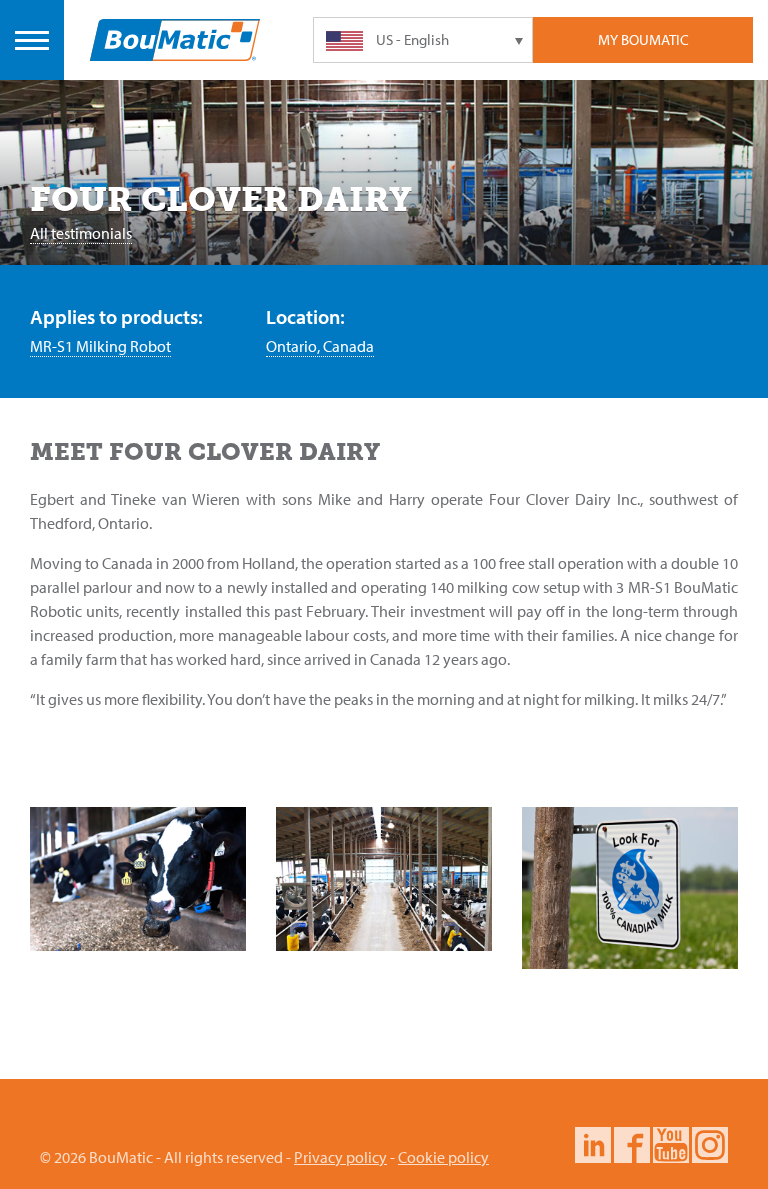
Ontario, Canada (320, 346)
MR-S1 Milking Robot (100, 346)
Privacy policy (340, 1157)
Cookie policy (443, 1157)
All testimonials (81, 233)
